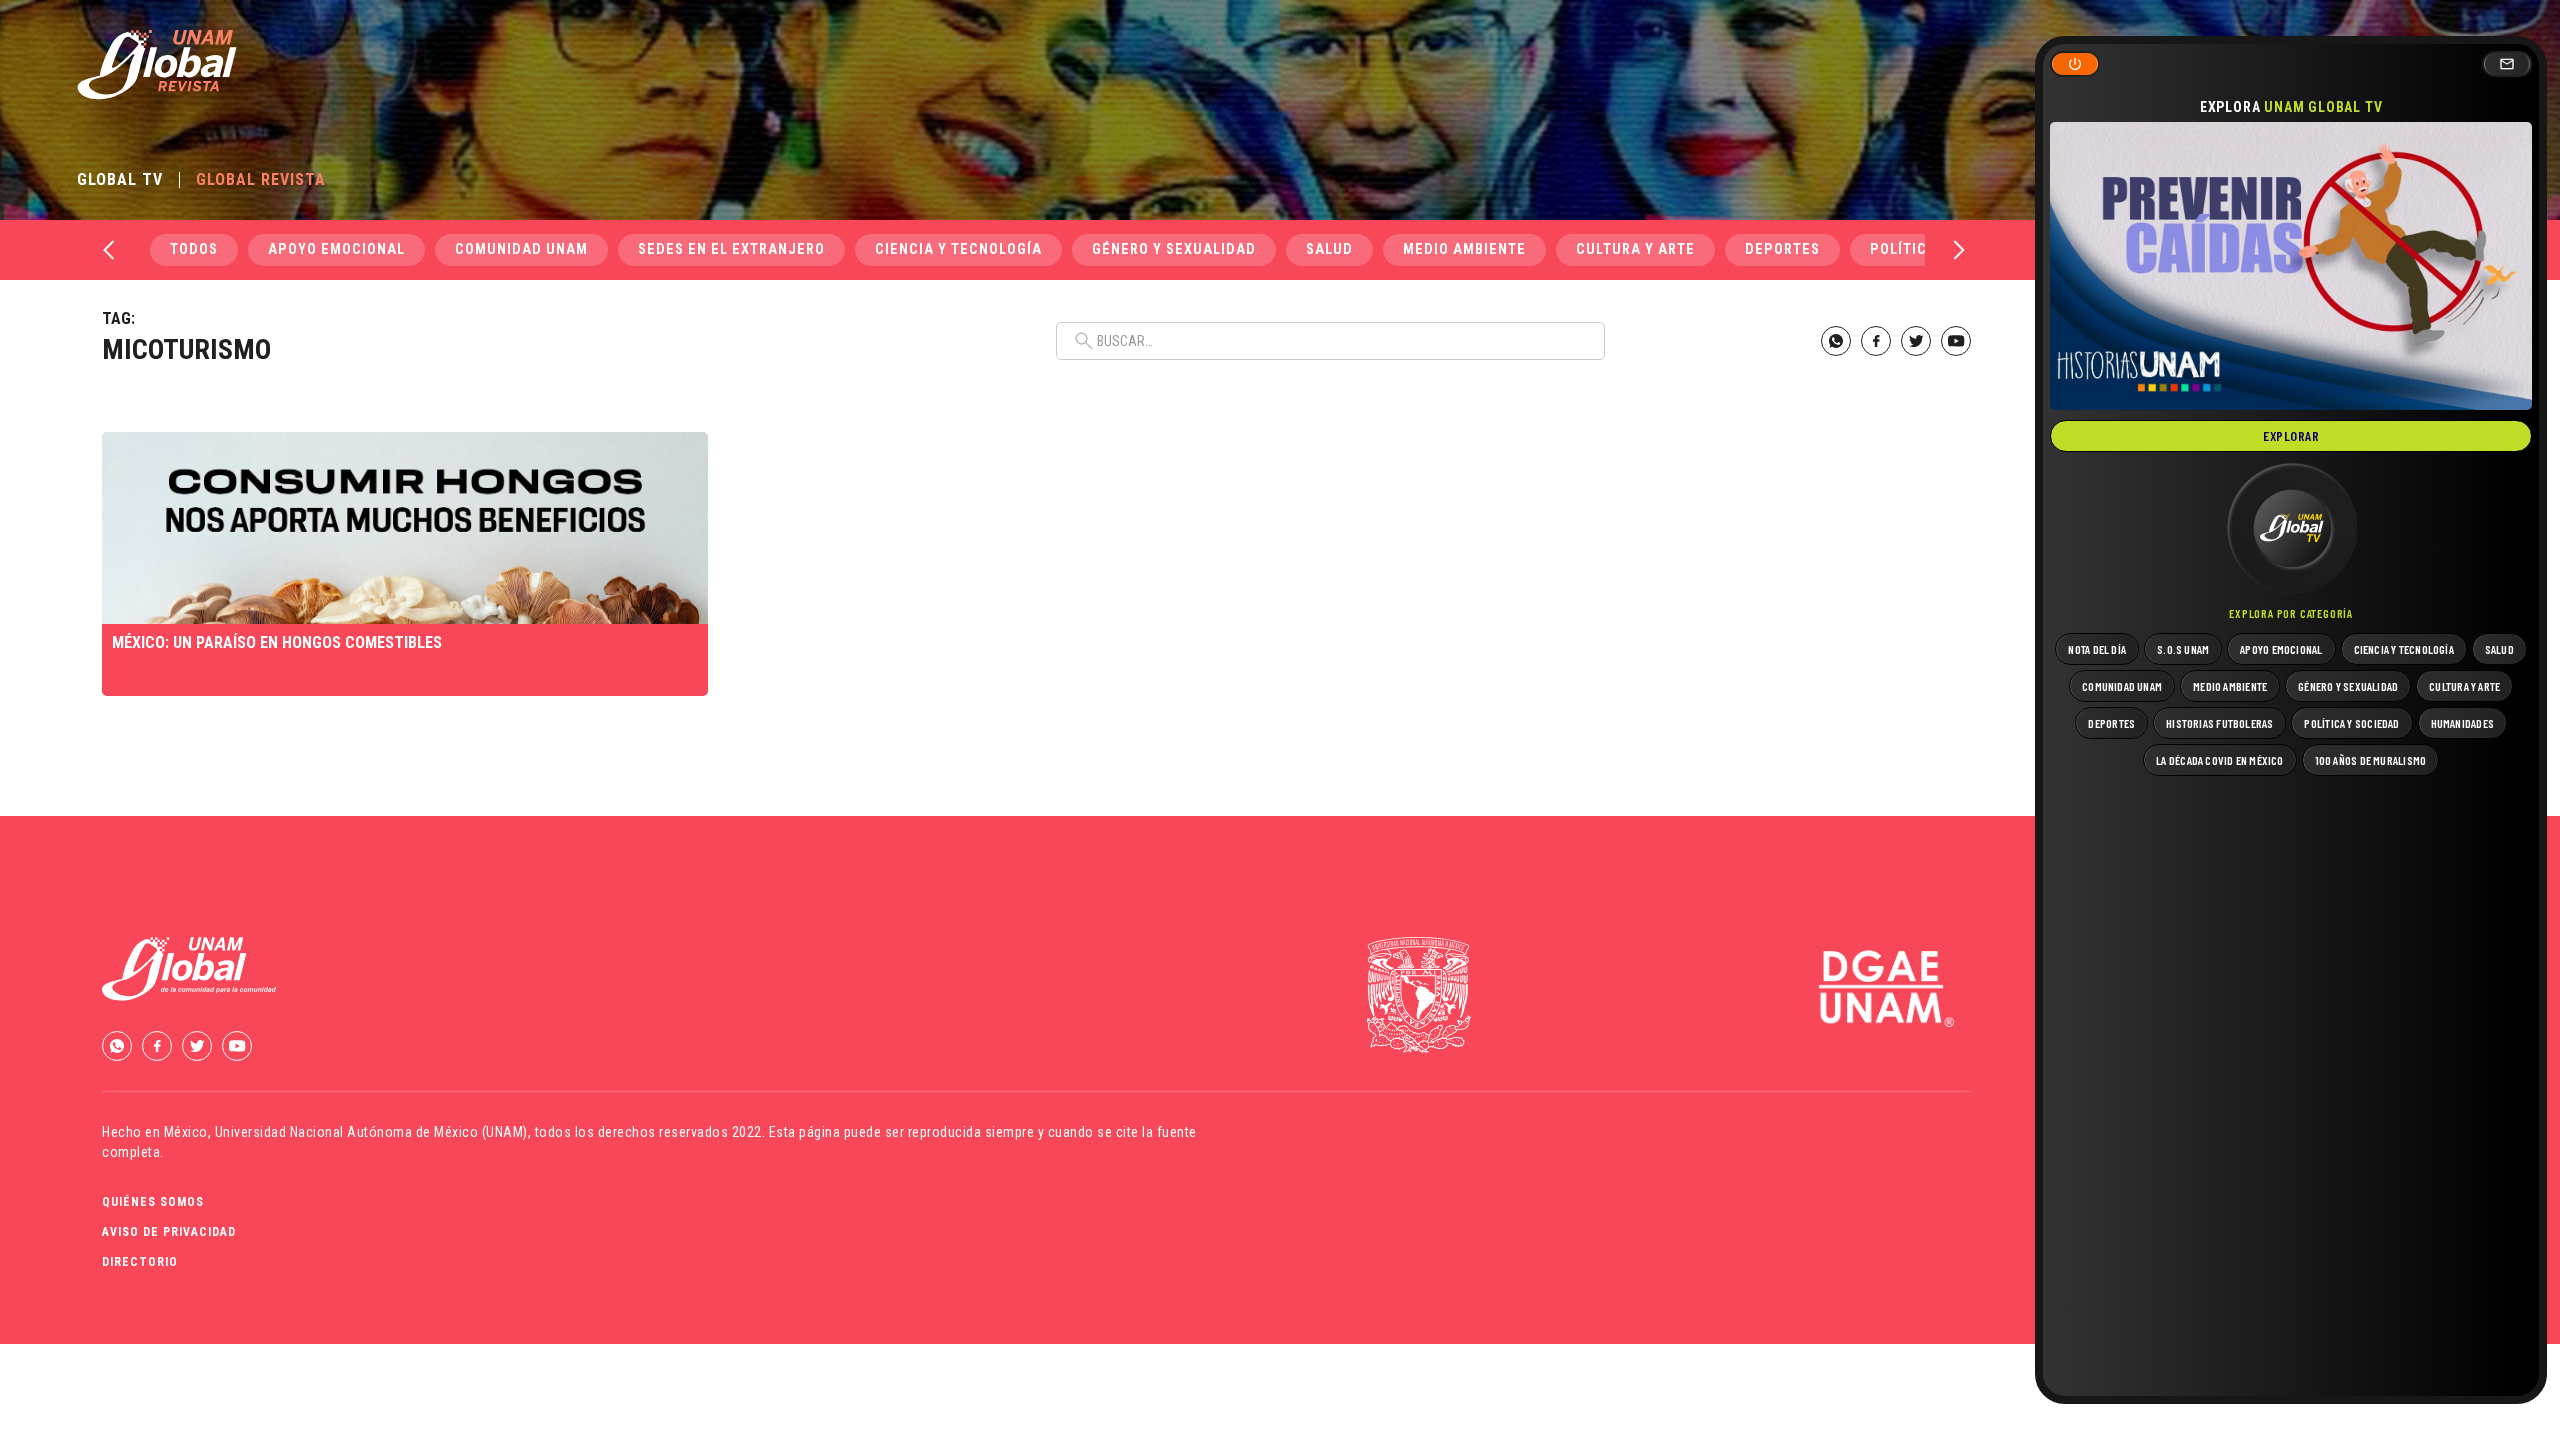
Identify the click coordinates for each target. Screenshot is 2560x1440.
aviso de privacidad (169, 1232)
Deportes (1782, 249)
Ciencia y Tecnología (958, 249)
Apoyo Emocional (336, 249)
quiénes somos (153, 1202)
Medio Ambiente (1464, 249)
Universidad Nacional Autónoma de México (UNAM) (371, 1132)
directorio (140, 1262)
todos (194, 249)
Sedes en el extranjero (731, 249)
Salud (1329, 249)
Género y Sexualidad (1174, 249)
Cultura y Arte (1635, 249)
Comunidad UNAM (521, 249)
